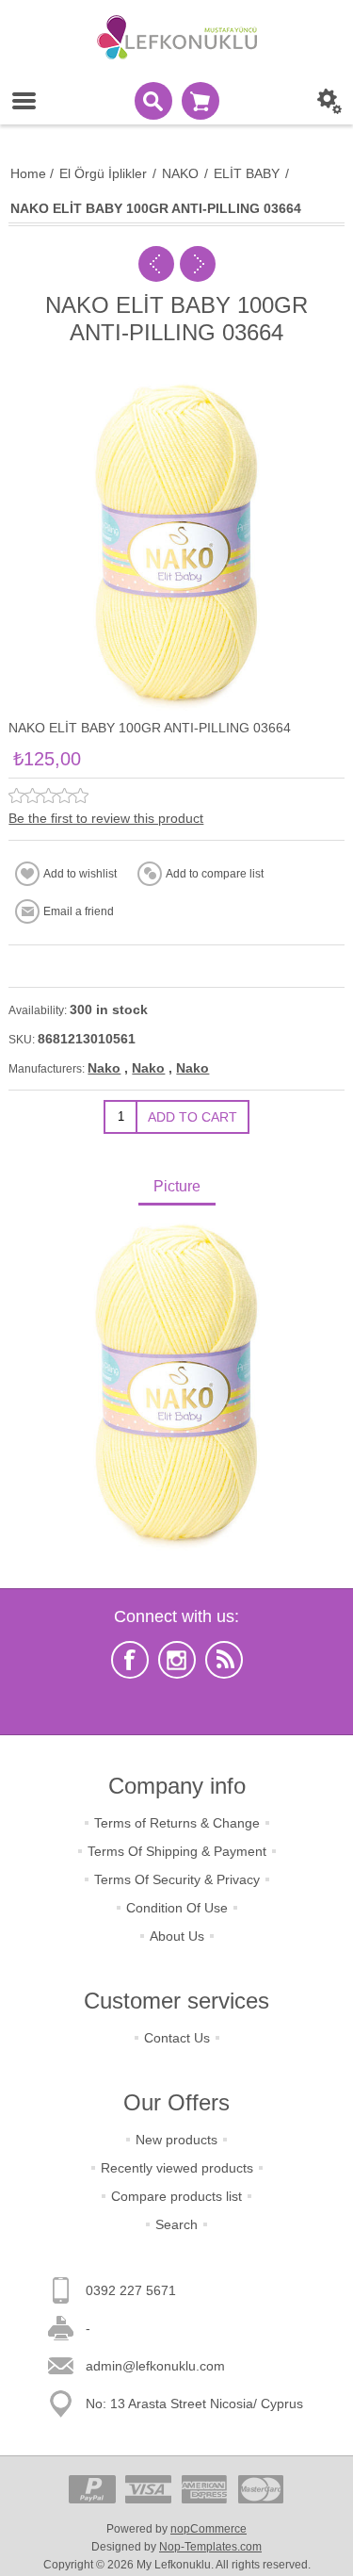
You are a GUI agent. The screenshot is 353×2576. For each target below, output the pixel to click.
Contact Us (177, 2038)
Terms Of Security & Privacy (177, 1879)
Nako (104, 1068)
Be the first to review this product (106, 818)
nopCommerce (209, 2529)
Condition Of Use (177, 1908)
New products (176, 2140)
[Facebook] (130, 1660)
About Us (177, 1936)
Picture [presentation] (177, 1186)
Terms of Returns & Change (177, 1823)
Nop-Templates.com (210, 2547)
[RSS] (224, 1660)
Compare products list (176, 2196)
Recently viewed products (177, 2168)
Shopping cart (201, 101)
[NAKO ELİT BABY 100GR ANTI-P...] (156, 264)
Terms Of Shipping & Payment (177, 1851)
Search (176, 2224)
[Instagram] (177, 1660)
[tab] (176, 1188)
